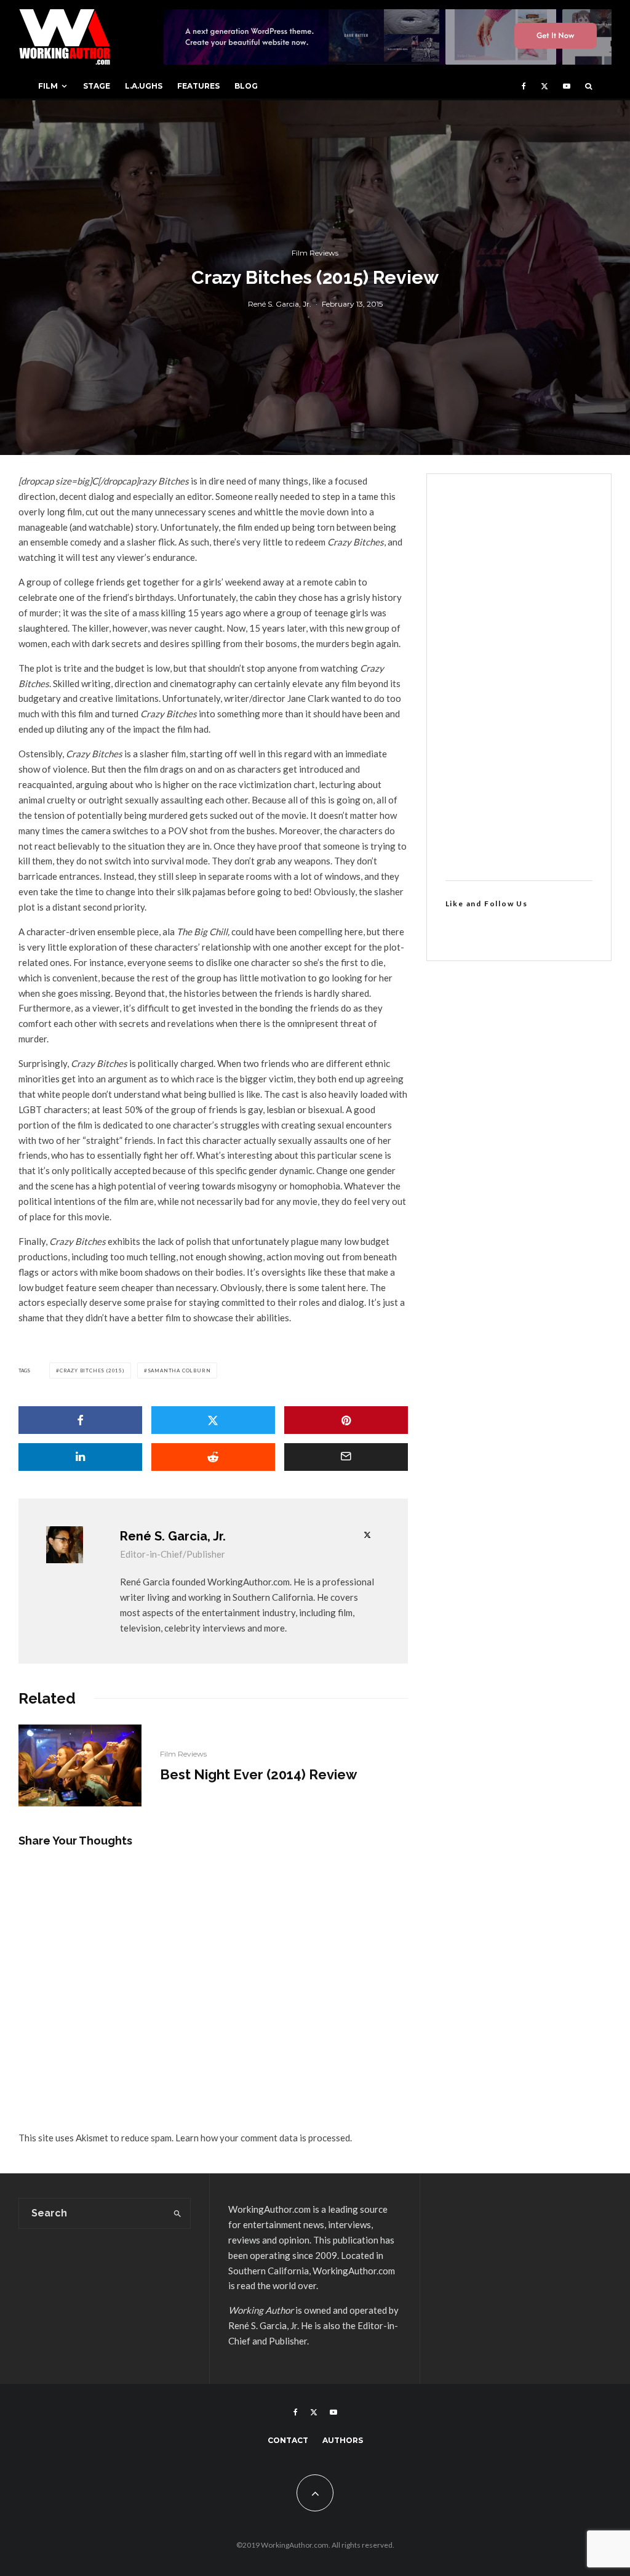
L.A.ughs (144, 86)
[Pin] (346, 1420)
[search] (178, 2213)
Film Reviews (315, 253)
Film (48, 86)
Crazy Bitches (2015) (92, 1371)
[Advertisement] (519, 677)
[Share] (80, 1420)
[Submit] (213, 1457)
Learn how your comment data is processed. (264, 2138)
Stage (97, 86)
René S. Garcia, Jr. (280, 303)
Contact (288, 2440)
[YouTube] (567, 86)
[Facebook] (524, 86)
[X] (544, 86)
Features (198, 86)
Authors (343, 2440)
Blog (246, 86)
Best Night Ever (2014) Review (258, 1774)
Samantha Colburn (179, 1371)
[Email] (346, 1457)
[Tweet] (213, 1420)
